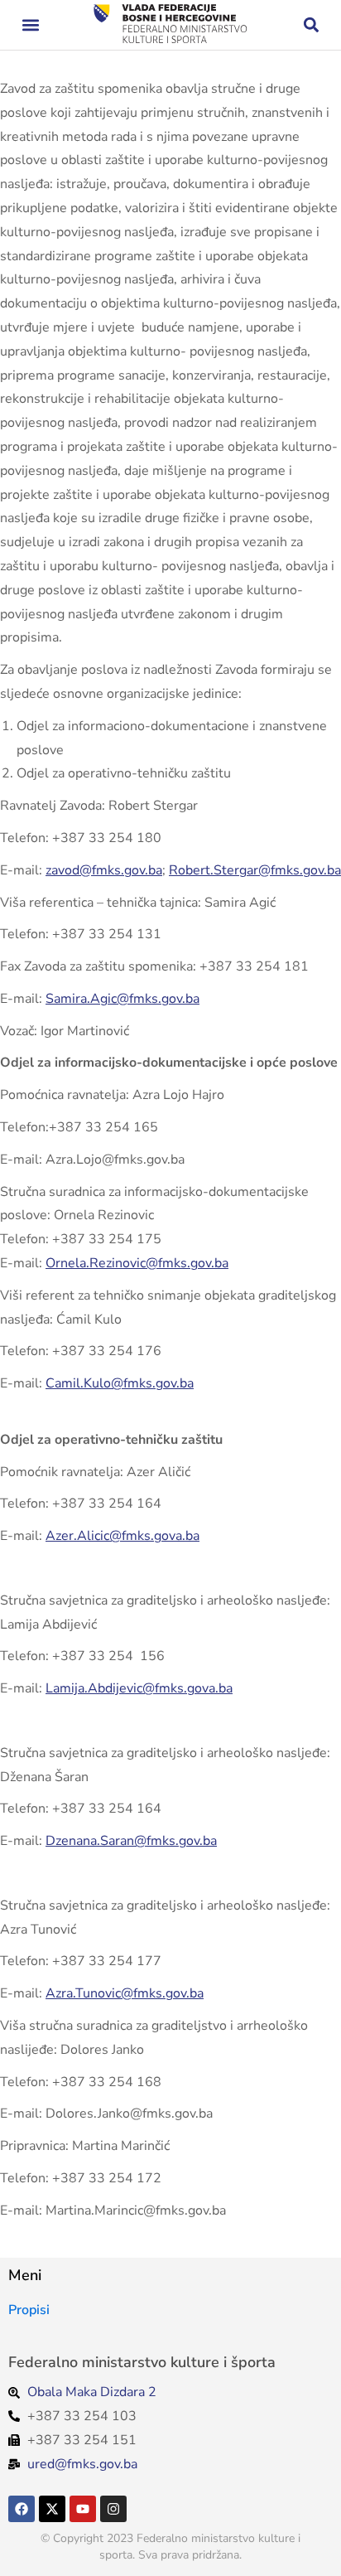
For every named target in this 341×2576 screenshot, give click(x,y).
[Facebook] (22, 2509)
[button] (30, 25)
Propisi (29, 2310)
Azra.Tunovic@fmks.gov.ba (125, 1993)
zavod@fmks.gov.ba (104, 870)
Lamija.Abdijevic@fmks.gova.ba (139, 1688)
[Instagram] (113, 2509)
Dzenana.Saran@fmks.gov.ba (131, 1841)
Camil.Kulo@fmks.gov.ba (120, 1383)
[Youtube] (83, 2509)
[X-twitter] (52, 2509)
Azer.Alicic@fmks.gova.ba (122, 1536)
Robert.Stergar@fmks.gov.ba (255, 870)
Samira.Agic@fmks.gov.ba (122, 999)
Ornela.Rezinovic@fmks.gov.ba (137, 1263)
